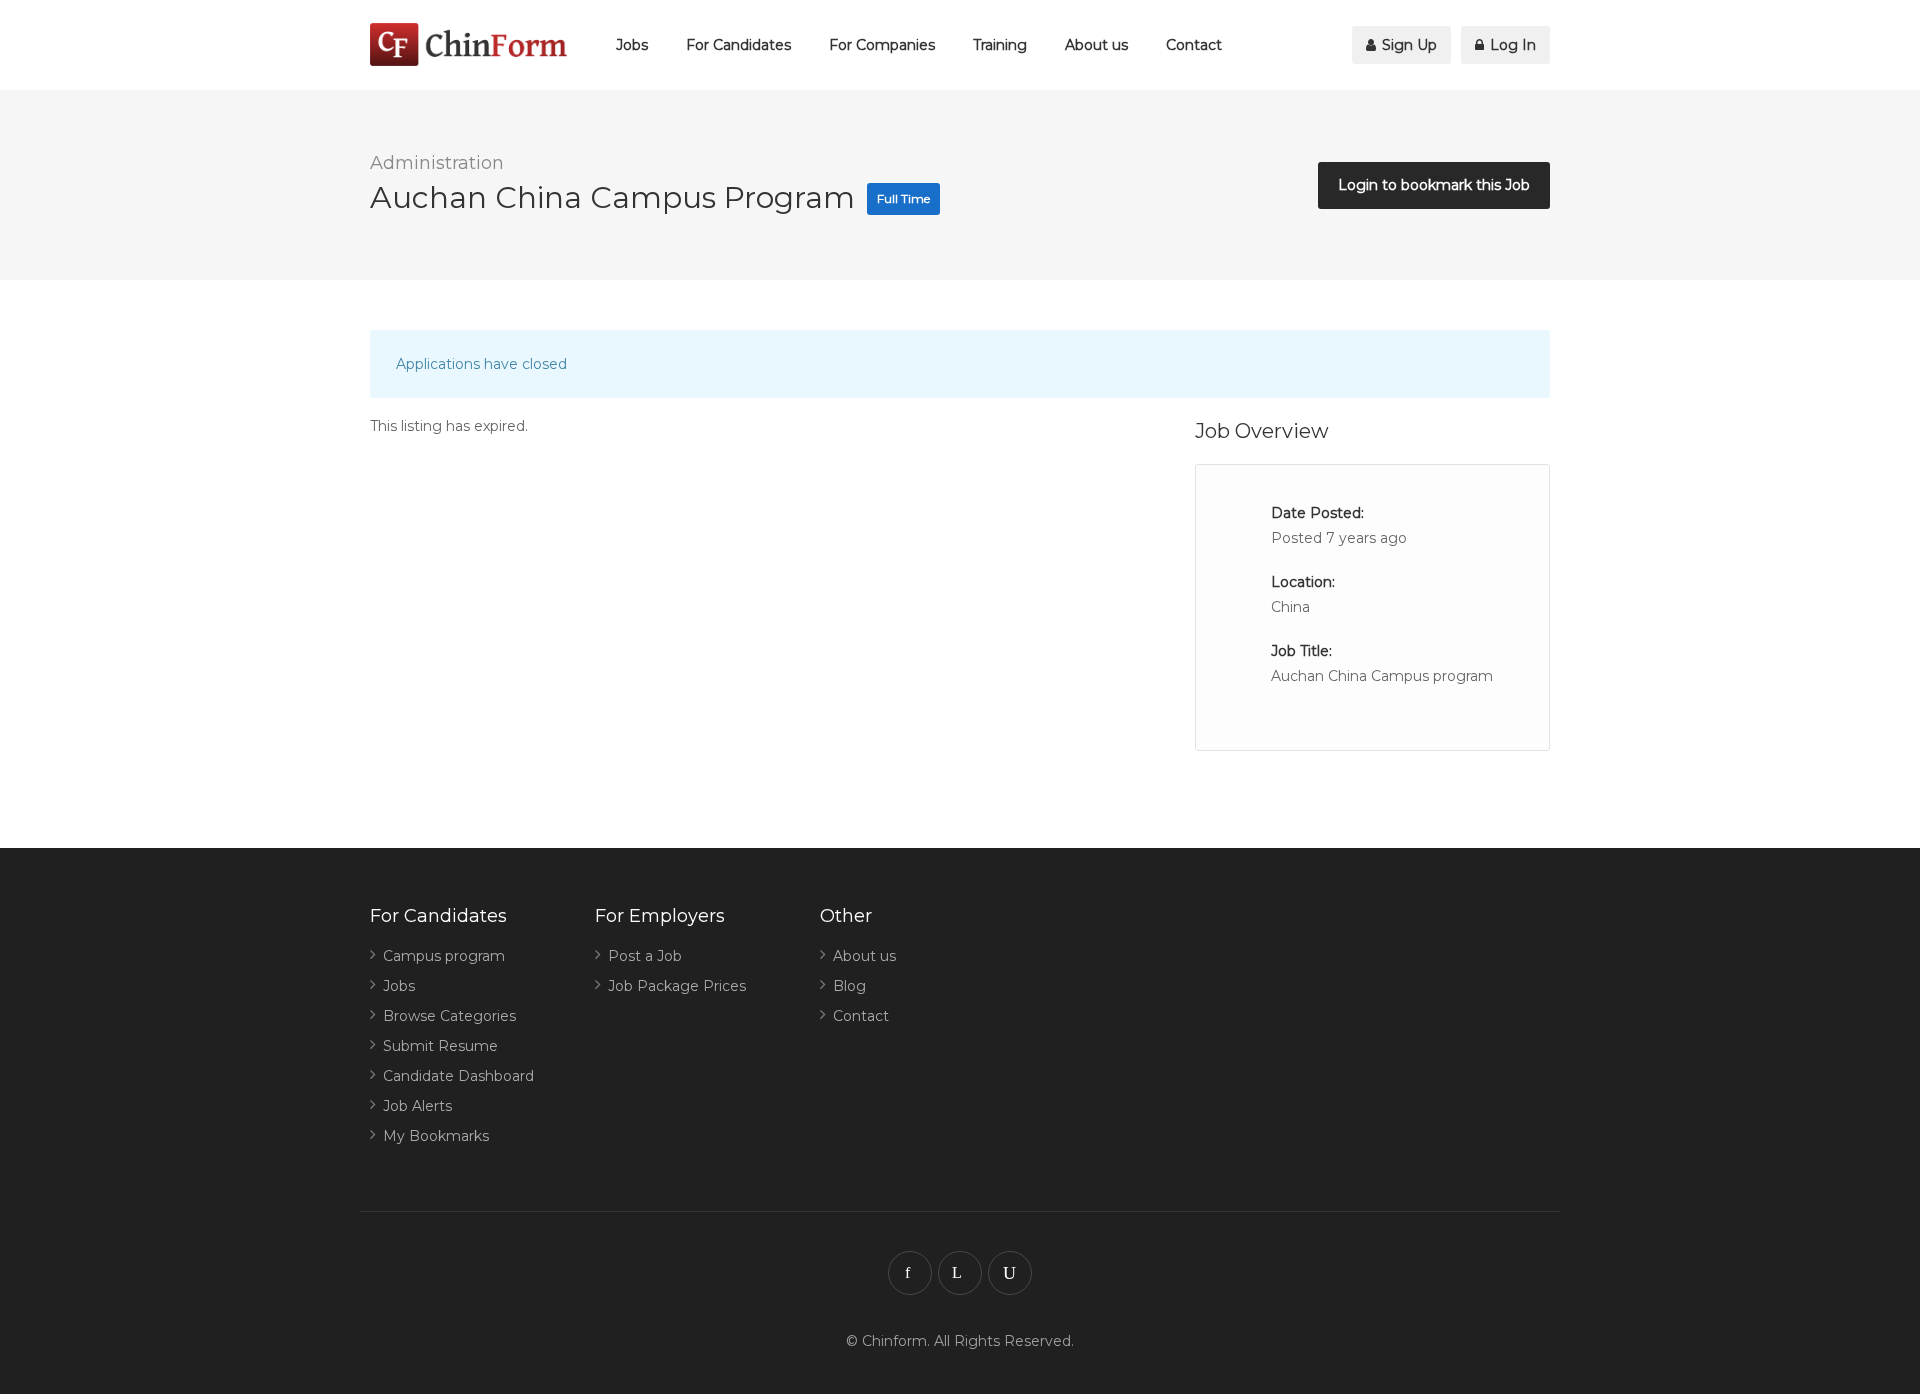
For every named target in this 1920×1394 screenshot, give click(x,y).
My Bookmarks (436, 1136)
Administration (437, 163)
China (1290, 607)
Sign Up (1407, 45)
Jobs (632, 45)
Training (1000, 45)
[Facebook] (910, 1273)
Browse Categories (449, 1016)
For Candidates (738, 45)
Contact (1194, 45)
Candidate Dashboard (458, 1076)
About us (1096, 45)
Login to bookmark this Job (1434, 185)
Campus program (444, 956)
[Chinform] (468, 44)
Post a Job (645, 956)
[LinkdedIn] (960, 1273)
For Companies (882, 45)
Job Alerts (417, 1106)
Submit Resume (440, 1046)
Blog (849, 986)
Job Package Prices (677, 986)
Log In (1511, 45)
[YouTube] (1010, 1273)
